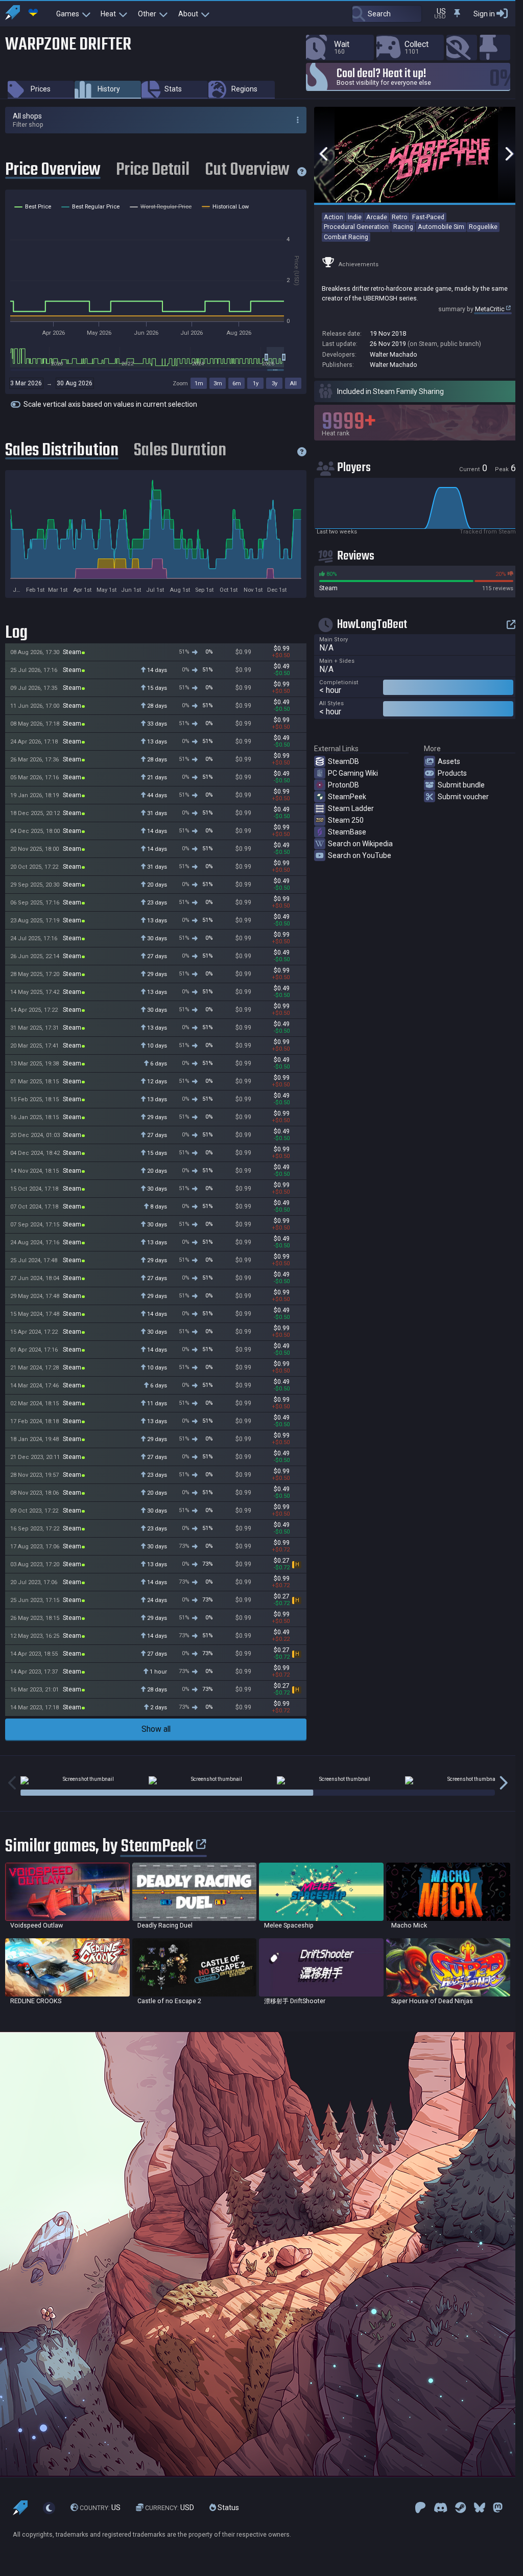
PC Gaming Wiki (353, 773)
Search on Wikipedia (360, 844)
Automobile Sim (441, 227)
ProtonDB (343, 785)
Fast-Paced (428, 217)
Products (452, 773)
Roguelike (483, 227)
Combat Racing (346, 237)
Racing (403, 227)
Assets (449, 761)
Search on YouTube (360, 855)
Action (334, 217)
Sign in (484, 14)
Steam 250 (346, 820)
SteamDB (343, 761)
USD (170, 2508)
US (100, 2508)
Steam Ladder (351, 808)
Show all (156, 1729)
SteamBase (347, 832)
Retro (400, 217)
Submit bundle (461, 785)
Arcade (377, 217)
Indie (355, 217)
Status (228, 2508)
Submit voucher (463, 797)
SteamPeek (347, 797)
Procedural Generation (356, 227)
